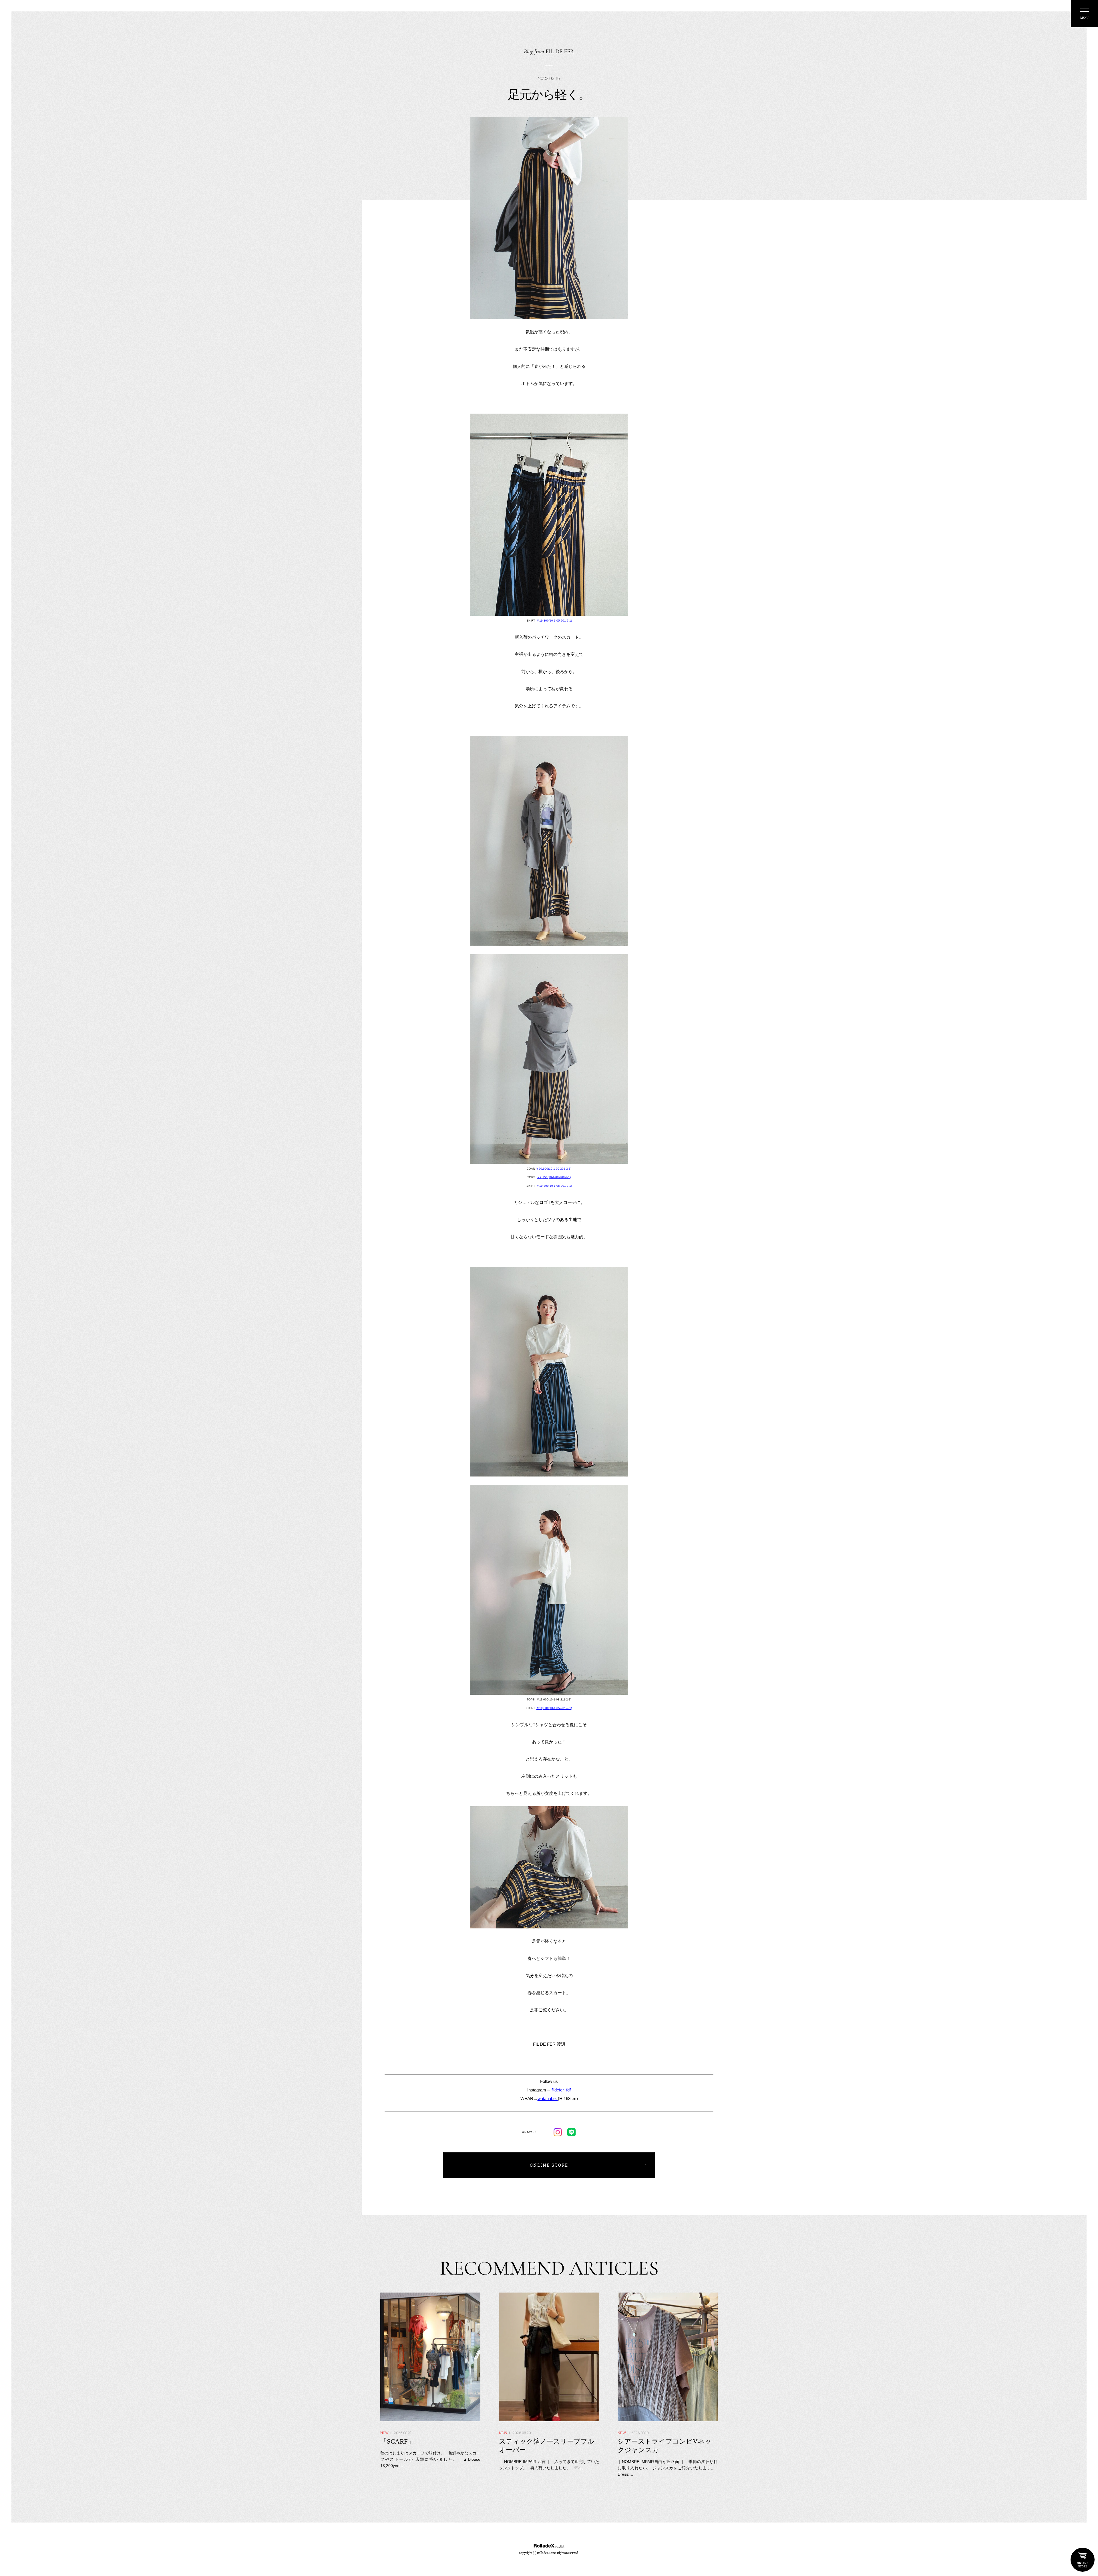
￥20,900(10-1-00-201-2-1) (554, 1169)
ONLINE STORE (1083, 2560)
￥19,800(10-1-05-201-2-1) (554, 621)
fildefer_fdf (561, 2090)
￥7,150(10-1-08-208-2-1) (554, 1177)
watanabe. (548, 2098)
